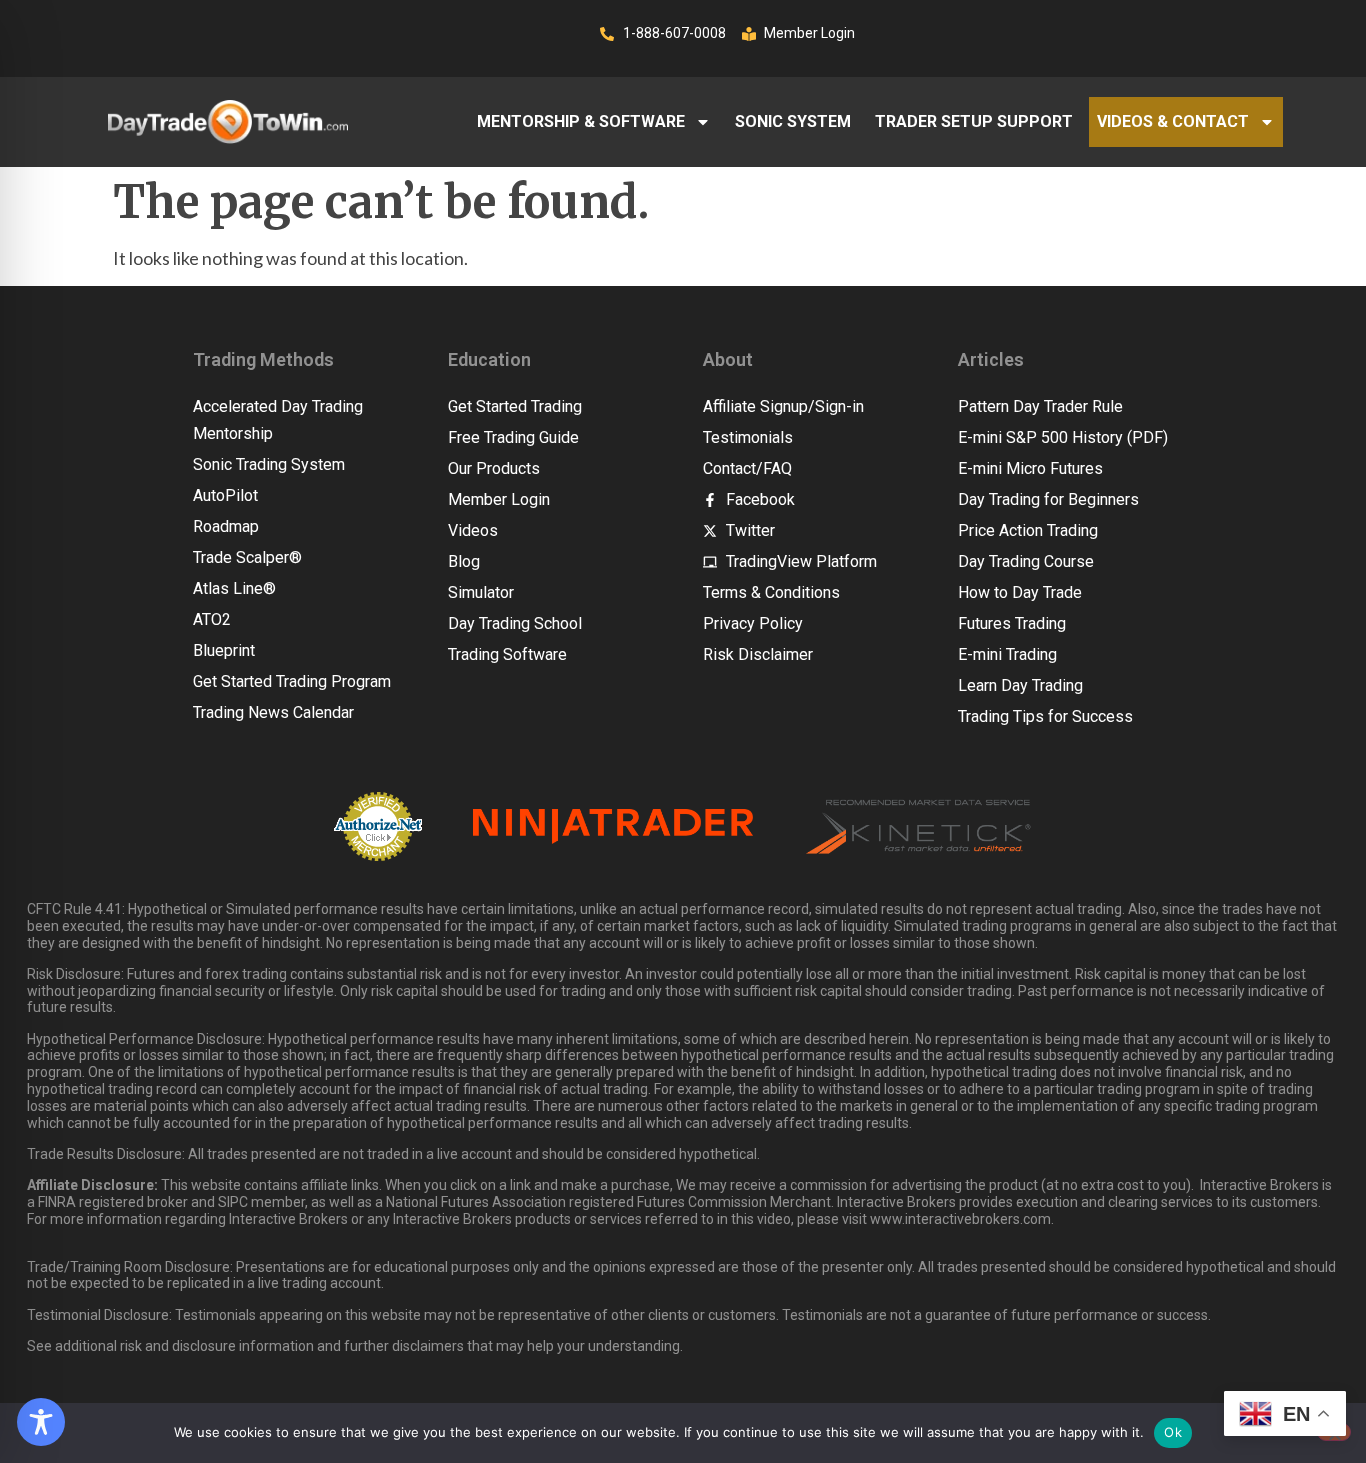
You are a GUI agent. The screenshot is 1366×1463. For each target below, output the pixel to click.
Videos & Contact (1173, 121)
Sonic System (793, 121)
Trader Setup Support (974, 121)
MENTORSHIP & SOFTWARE (581, 121)
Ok (1173, 1432)
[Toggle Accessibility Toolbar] (41, 1422)
